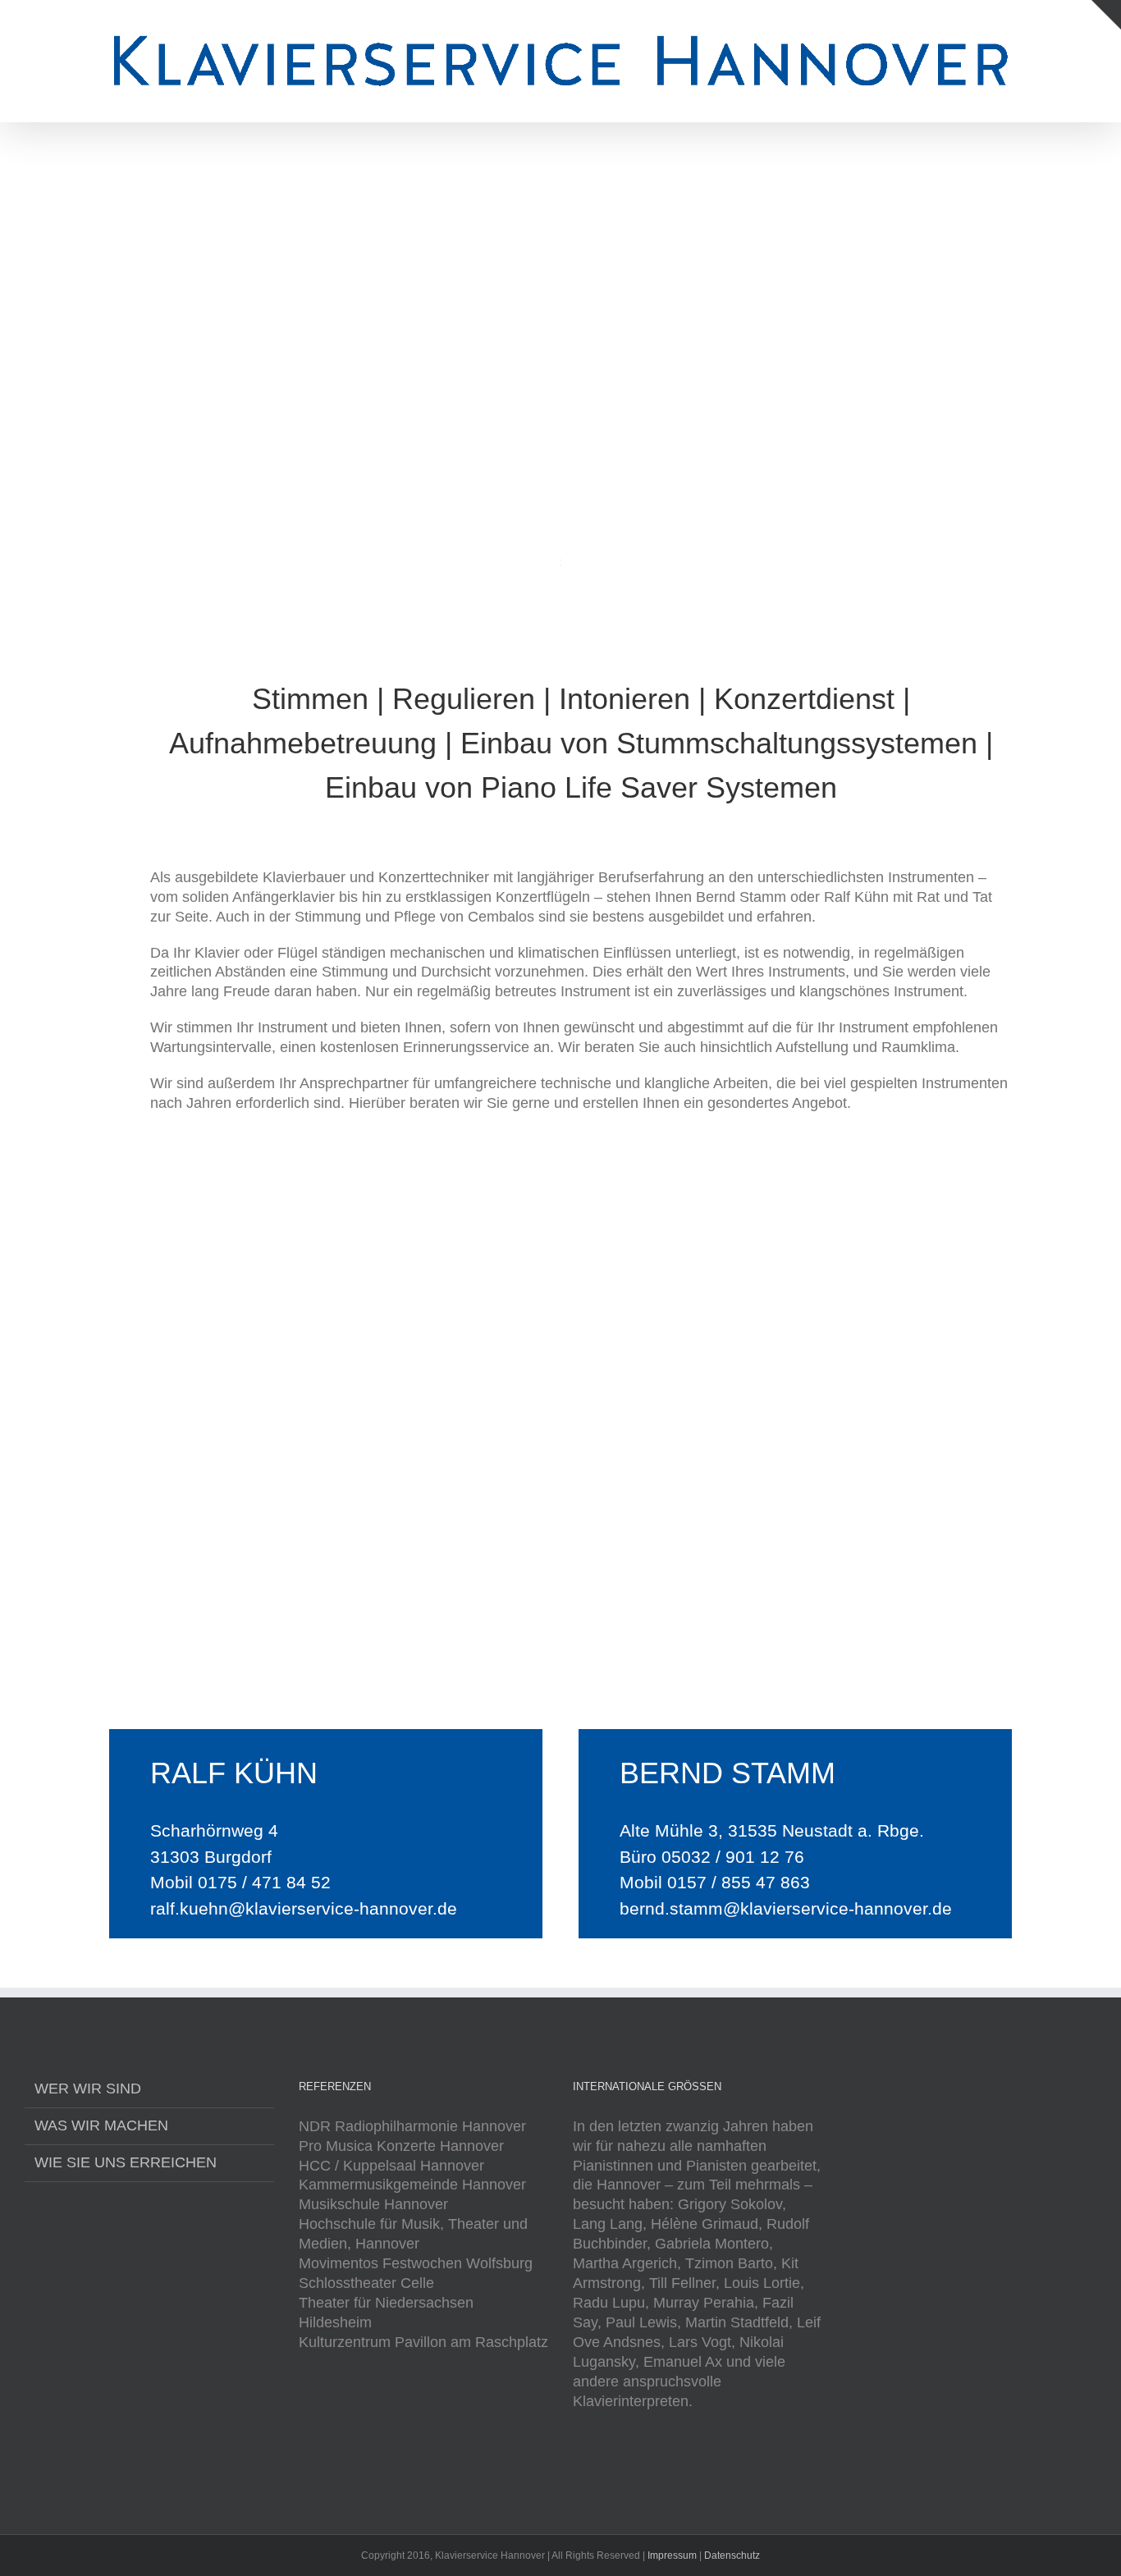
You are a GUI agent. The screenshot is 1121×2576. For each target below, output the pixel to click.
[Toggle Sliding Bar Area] (1106, 15)
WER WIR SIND (88, 2089)
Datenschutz (732, 2555)
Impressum (672, 2555)
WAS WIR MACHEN (101, 2125)
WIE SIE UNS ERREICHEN (126, 2162)
